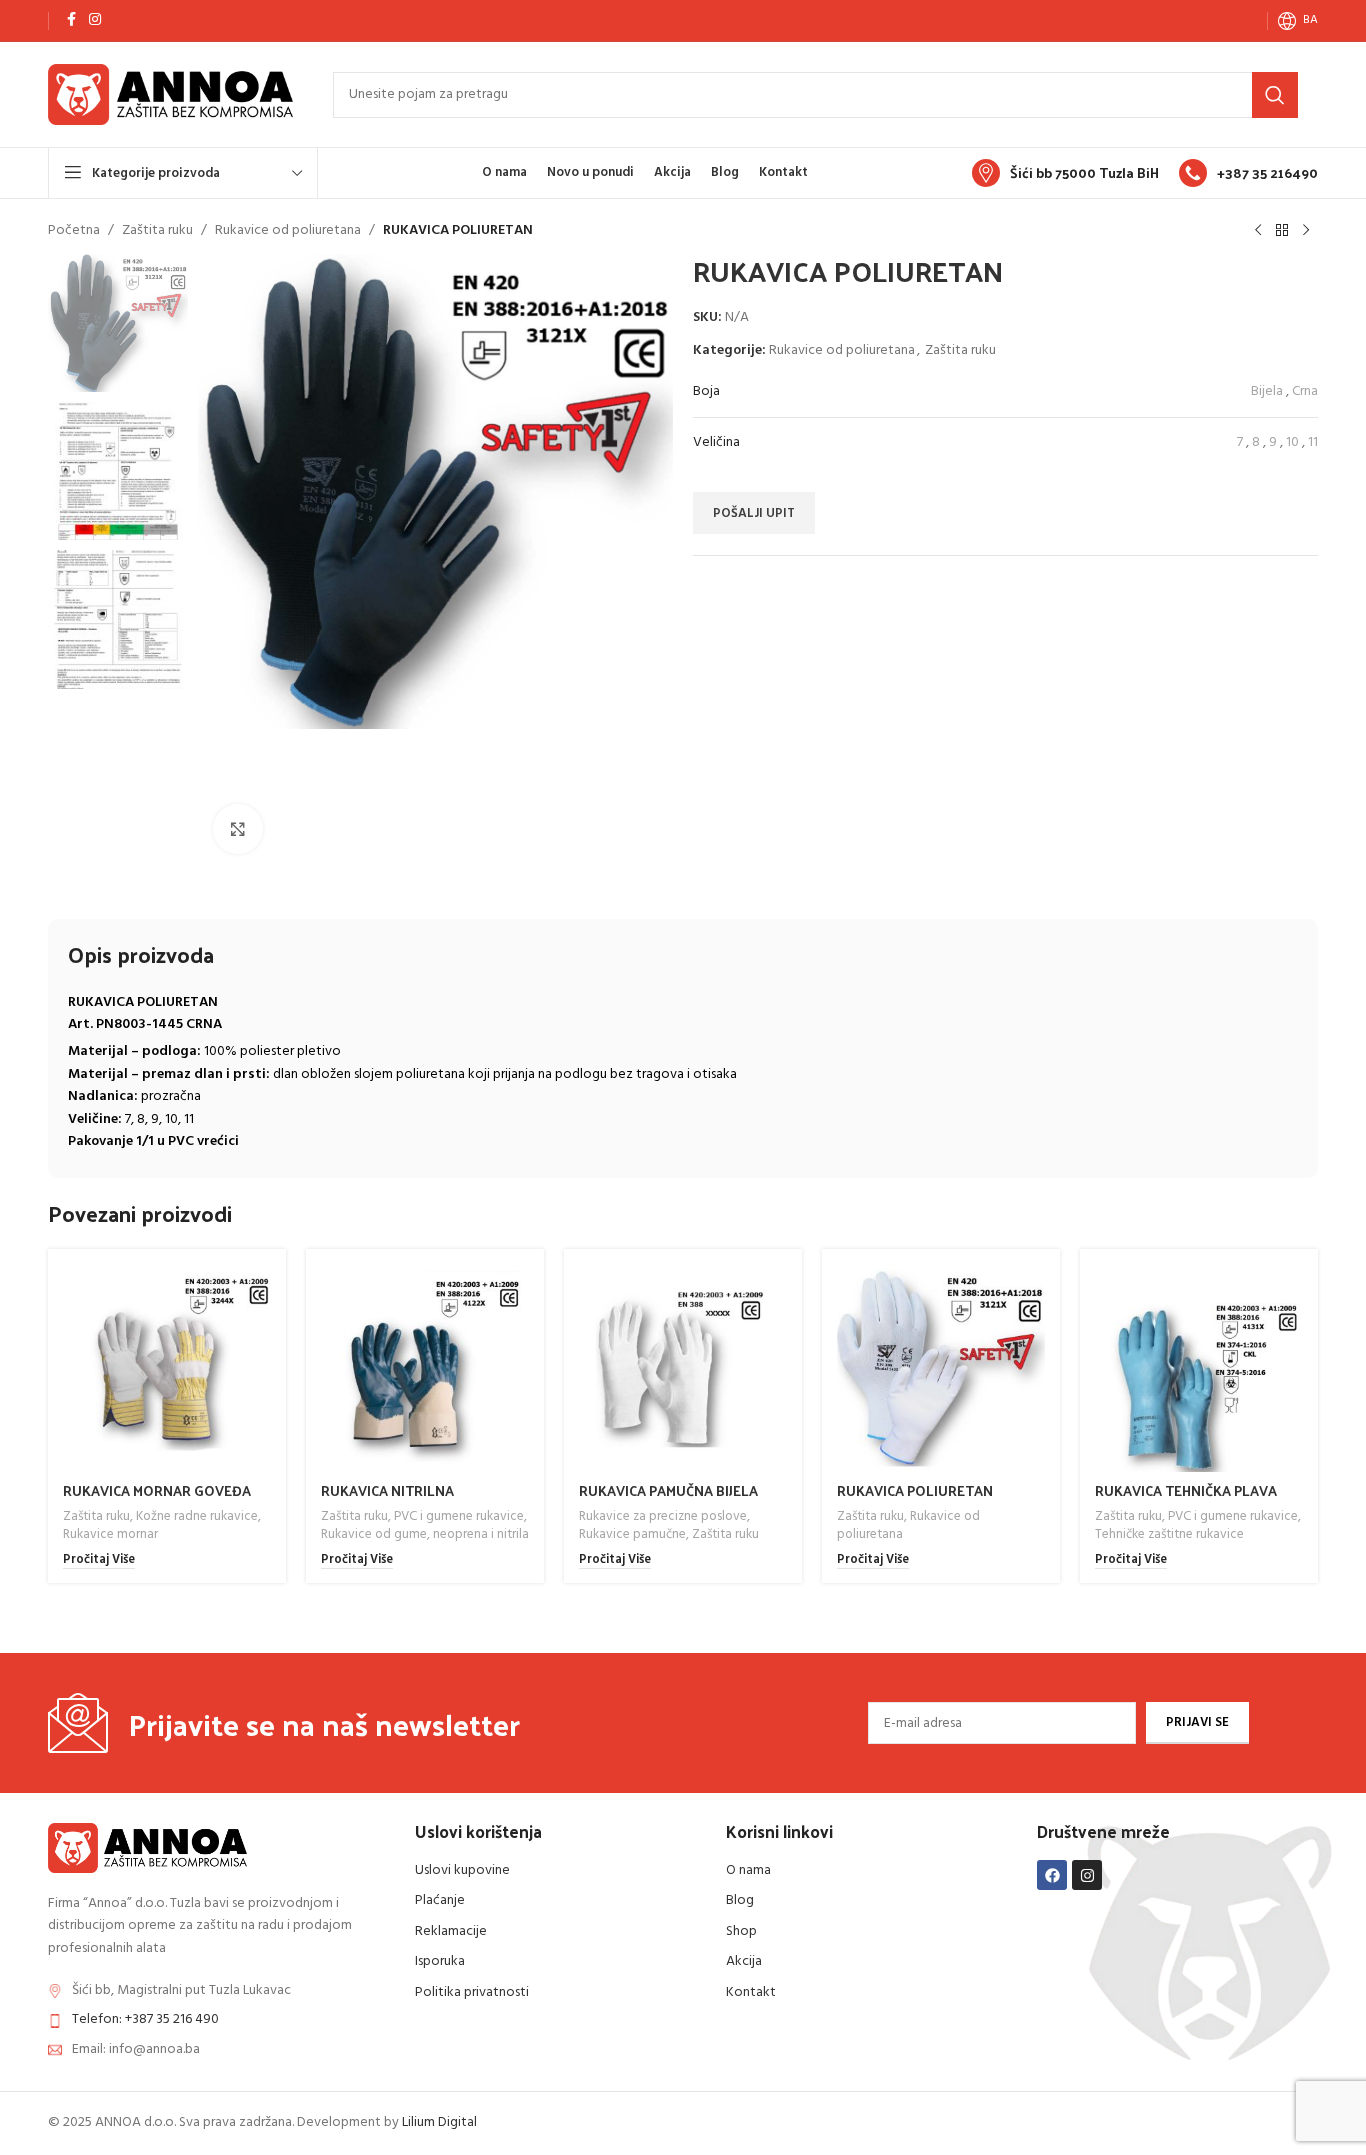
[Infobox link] (1065, 173)
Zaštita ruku (157, 231)
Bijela (1267, 391)
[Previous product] (1258, 231)
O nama (748, 1870)
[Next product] (1306, 231)
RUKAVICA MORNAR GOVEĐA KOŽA (157, 1500)
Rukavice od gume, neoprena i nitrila (425, 1534)
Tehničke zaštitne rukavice (1169, 1534)
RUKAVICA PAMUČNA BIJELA (668, 1490)
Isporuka (440, 1961)
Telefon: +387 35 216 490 (145, 2019)
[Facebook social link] (71, 20)
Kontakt (751, 1992)
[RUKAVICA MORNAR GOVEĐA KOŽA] (167, 1368)
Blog (740, 1900)
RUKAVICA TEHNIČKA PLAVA (1186, 1490)
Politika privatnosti (472, 1992)
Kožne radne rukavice (197, 1516)
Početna (74, 231)
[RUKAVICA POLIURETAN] (941, 1368)
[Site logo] (170, 94)
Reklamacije (451, 1931)
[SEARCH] (1275, 95)
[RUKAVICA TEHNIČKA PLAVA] (1199, 1368)
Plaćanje (440, 1900)
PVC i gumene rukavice (459, 1516)
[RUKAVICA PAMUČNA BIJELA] (683, 1368)
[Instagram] (1087, 1875)
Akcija (744, 1961)
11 (1313, 442)
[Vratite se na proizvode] (1282, 231)
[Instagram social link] (95, 20)
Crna (1305, 391)
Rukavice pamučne (632, 1534)
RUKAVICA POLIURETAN (915, 1490)
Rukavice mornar (110, 1534)
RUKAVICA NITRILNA (387, 1490)
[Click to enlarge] (238, 829)
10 (1292, 442)
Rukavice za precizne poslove (663, 1516)
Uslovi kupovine (462, 1870)
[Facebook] (1052, 1875)
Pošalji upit (754, 513)
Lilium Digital (439, 2122)
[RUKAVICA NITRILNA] (425, 1368)
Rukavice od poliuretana (288, 231)
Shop (741, 1931)
